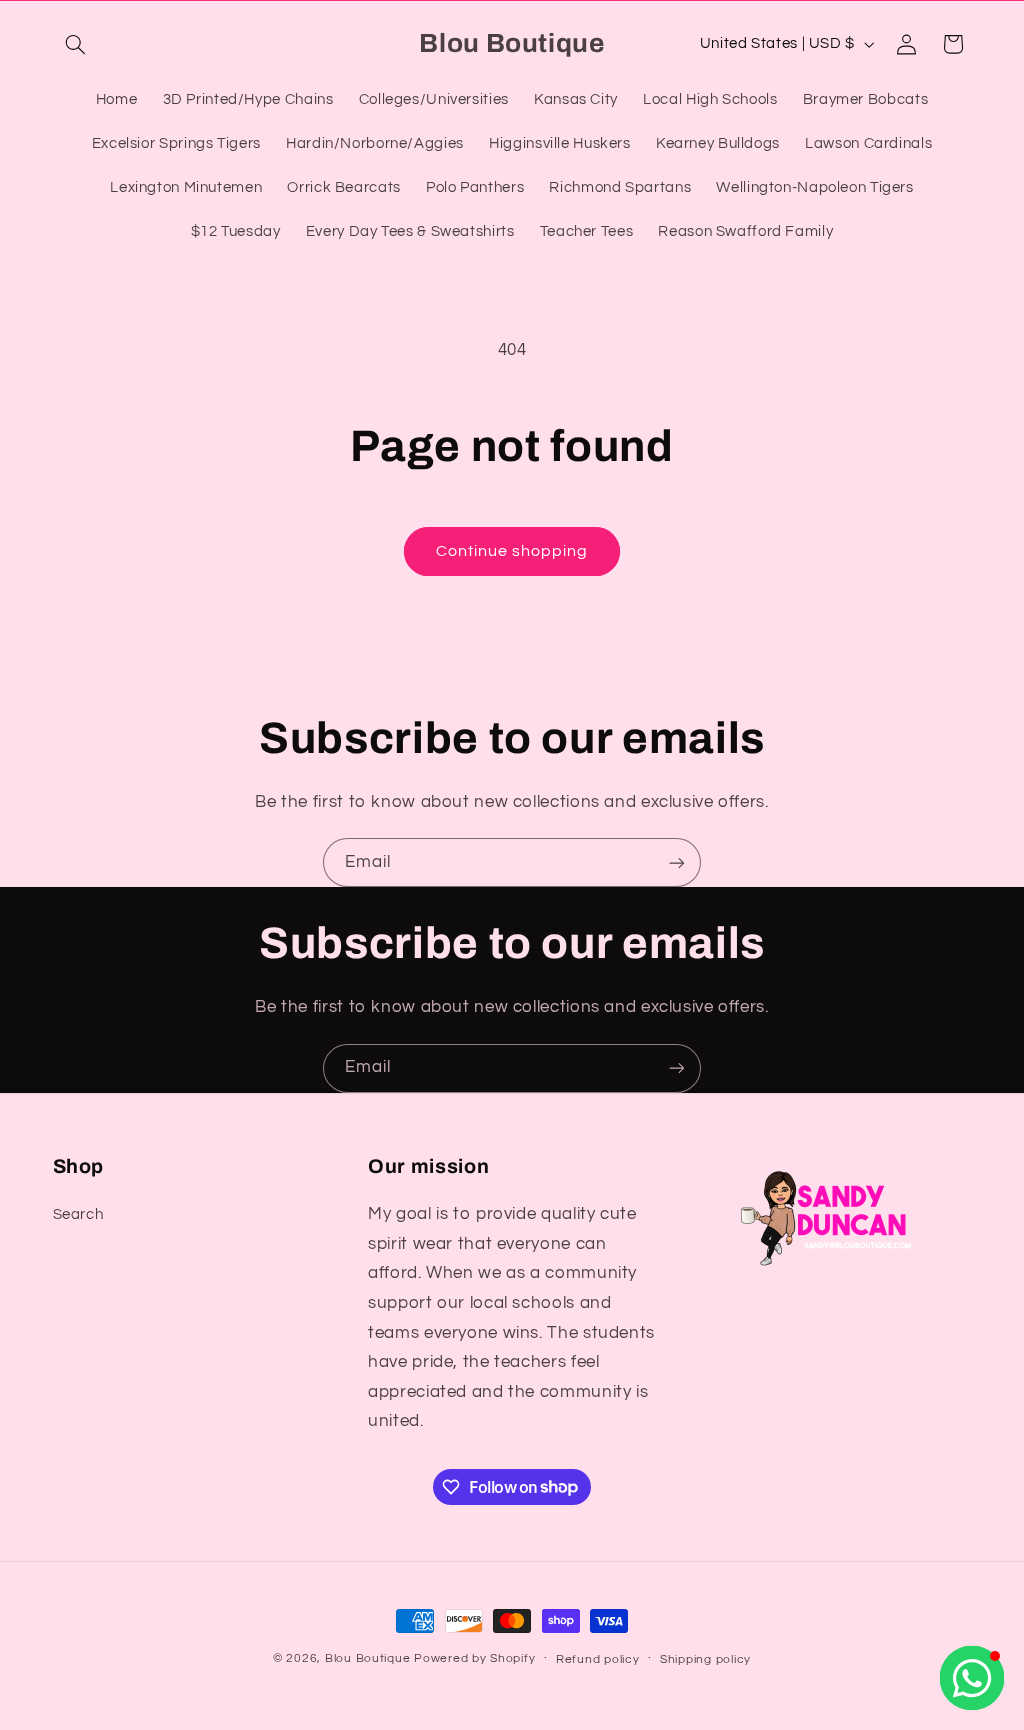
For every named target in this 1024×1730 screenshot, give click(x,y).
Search (78, 1214)
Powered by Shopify (474, 1658)
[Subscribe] (677, 862)
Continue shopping (512, 551)
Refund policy (598, 1659)
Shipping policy (705, 1659)
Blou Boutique (368, 1658)
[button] (76, 44)
